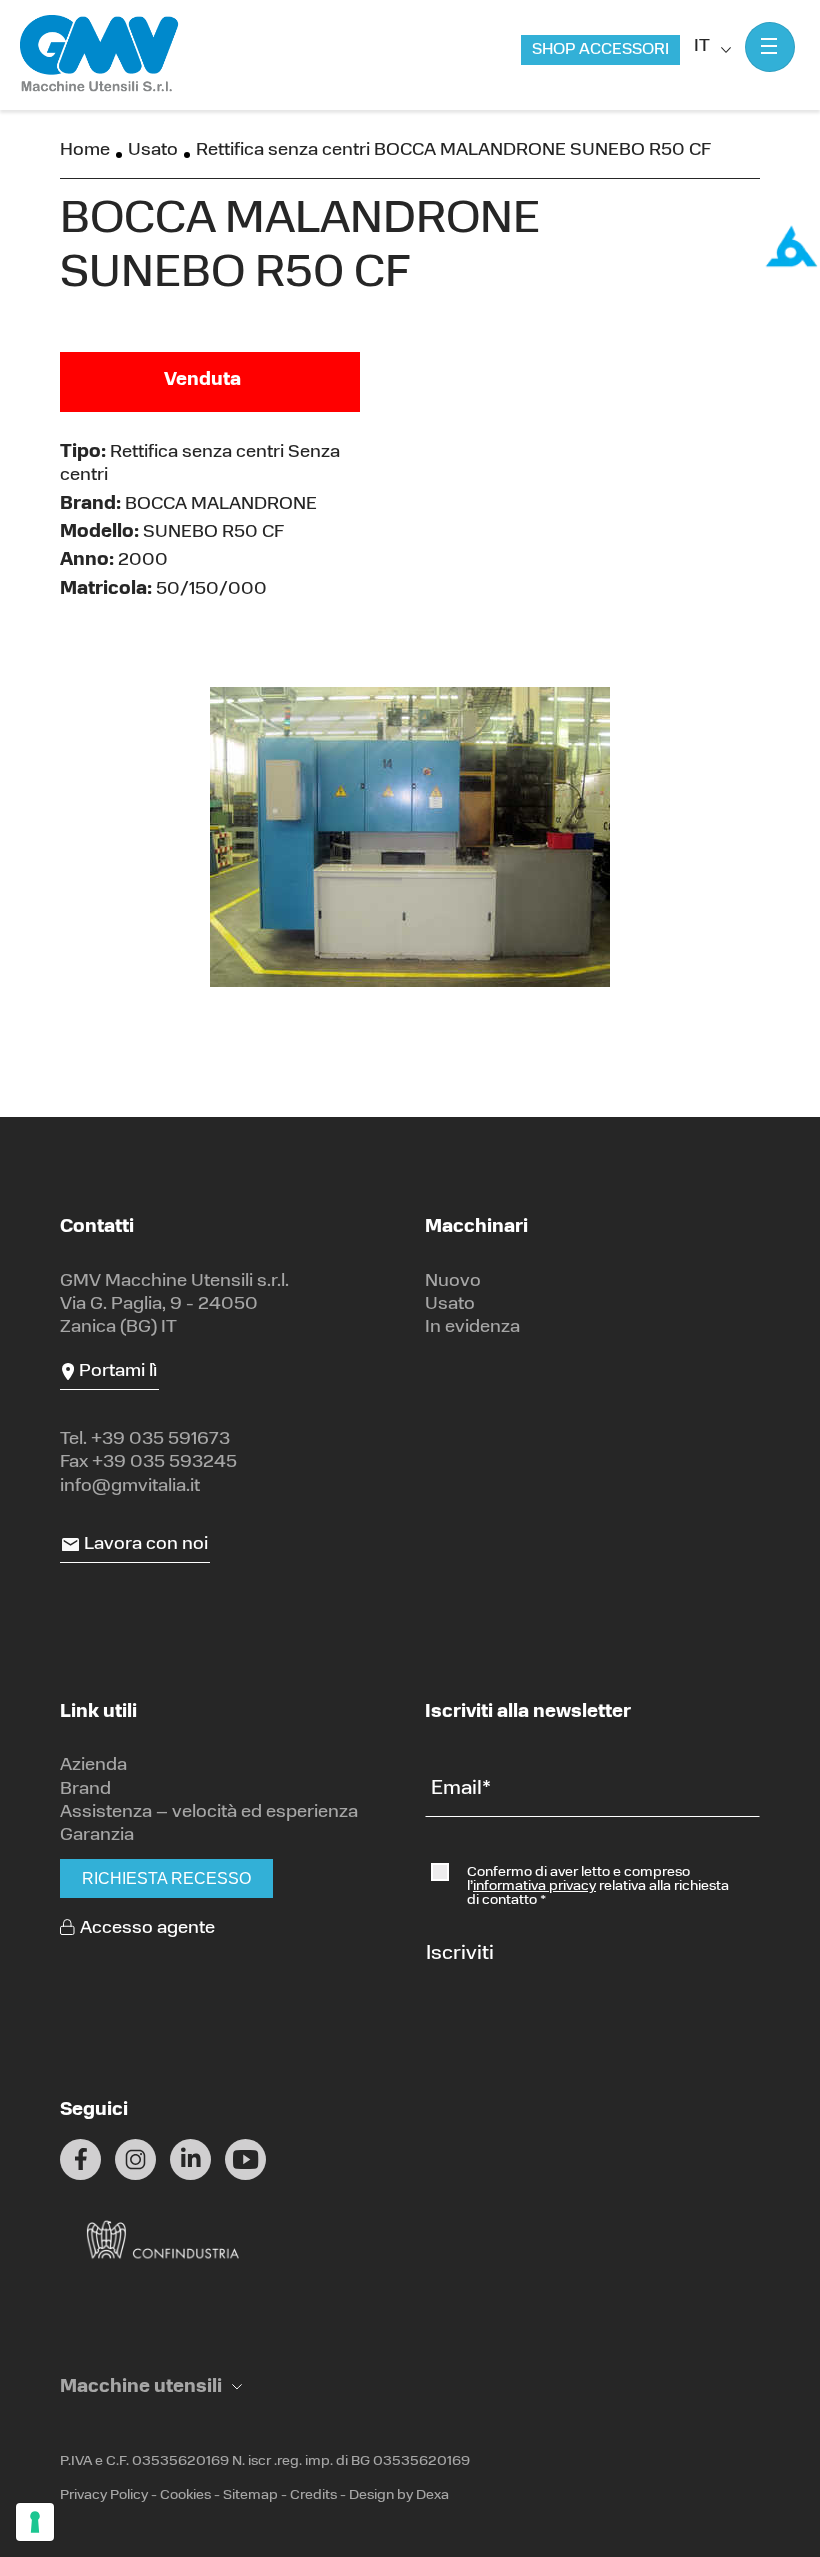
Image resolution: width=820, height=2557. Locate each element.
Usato (153, 151)
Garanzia (97, 1836)
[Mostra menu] (770, 47)
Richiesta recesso (166, 1878)
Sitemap (250, 2495)
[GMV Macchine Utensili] (100, 54)
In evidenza (472, 1328)
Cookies (185, 2495)
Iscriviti (460, 1954)
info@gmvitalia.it (130, 1487)
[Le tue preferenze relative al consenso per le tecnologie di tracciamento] (35, 2522)
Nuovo (453, 1282)
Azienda (93, 1766)
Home (85, 151)
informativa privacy (534, 1886)
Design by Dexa (399, 2495)
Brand (85, 1790)
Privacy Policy (104, 2495)
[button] (151, 2388)
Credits (313, 2495)
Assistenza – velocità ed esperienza (209, 1813)
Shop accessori (600, 50)
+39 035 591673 (160, 1440)
